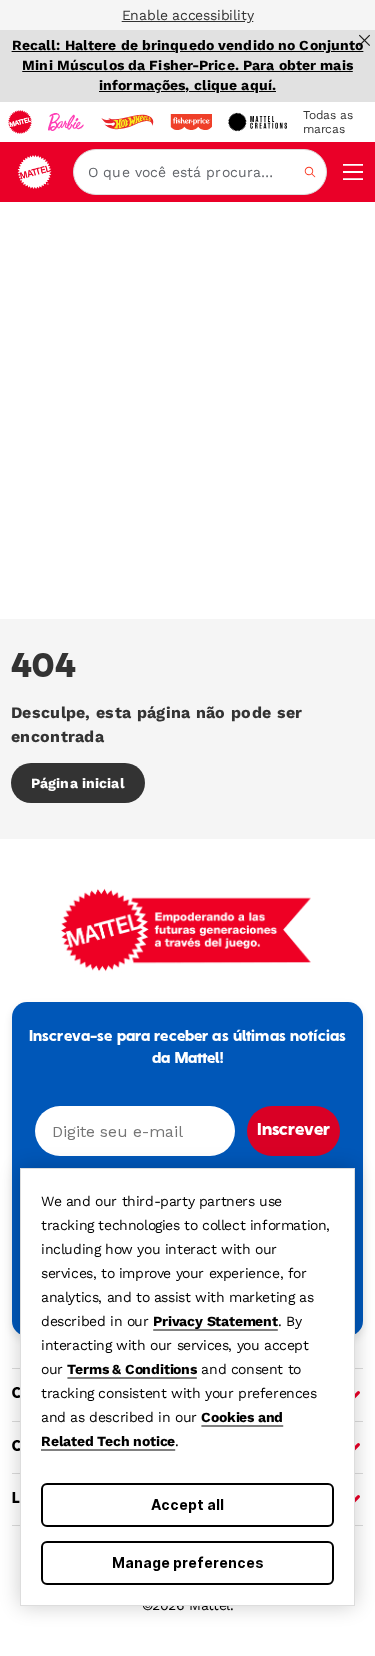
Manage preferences (188, 1562)
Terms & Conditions (131, 1369)
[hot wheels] (127, 122)
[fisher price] (191, 122)
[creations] (257, 122)
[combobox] (200, 172)
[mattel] (20, 122)
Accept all (187, 1504)
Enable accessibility (188, 15)
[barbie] (66, 122)
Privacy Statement (215, 1321)
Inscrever (293, 1131)
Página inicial (78, 783)
